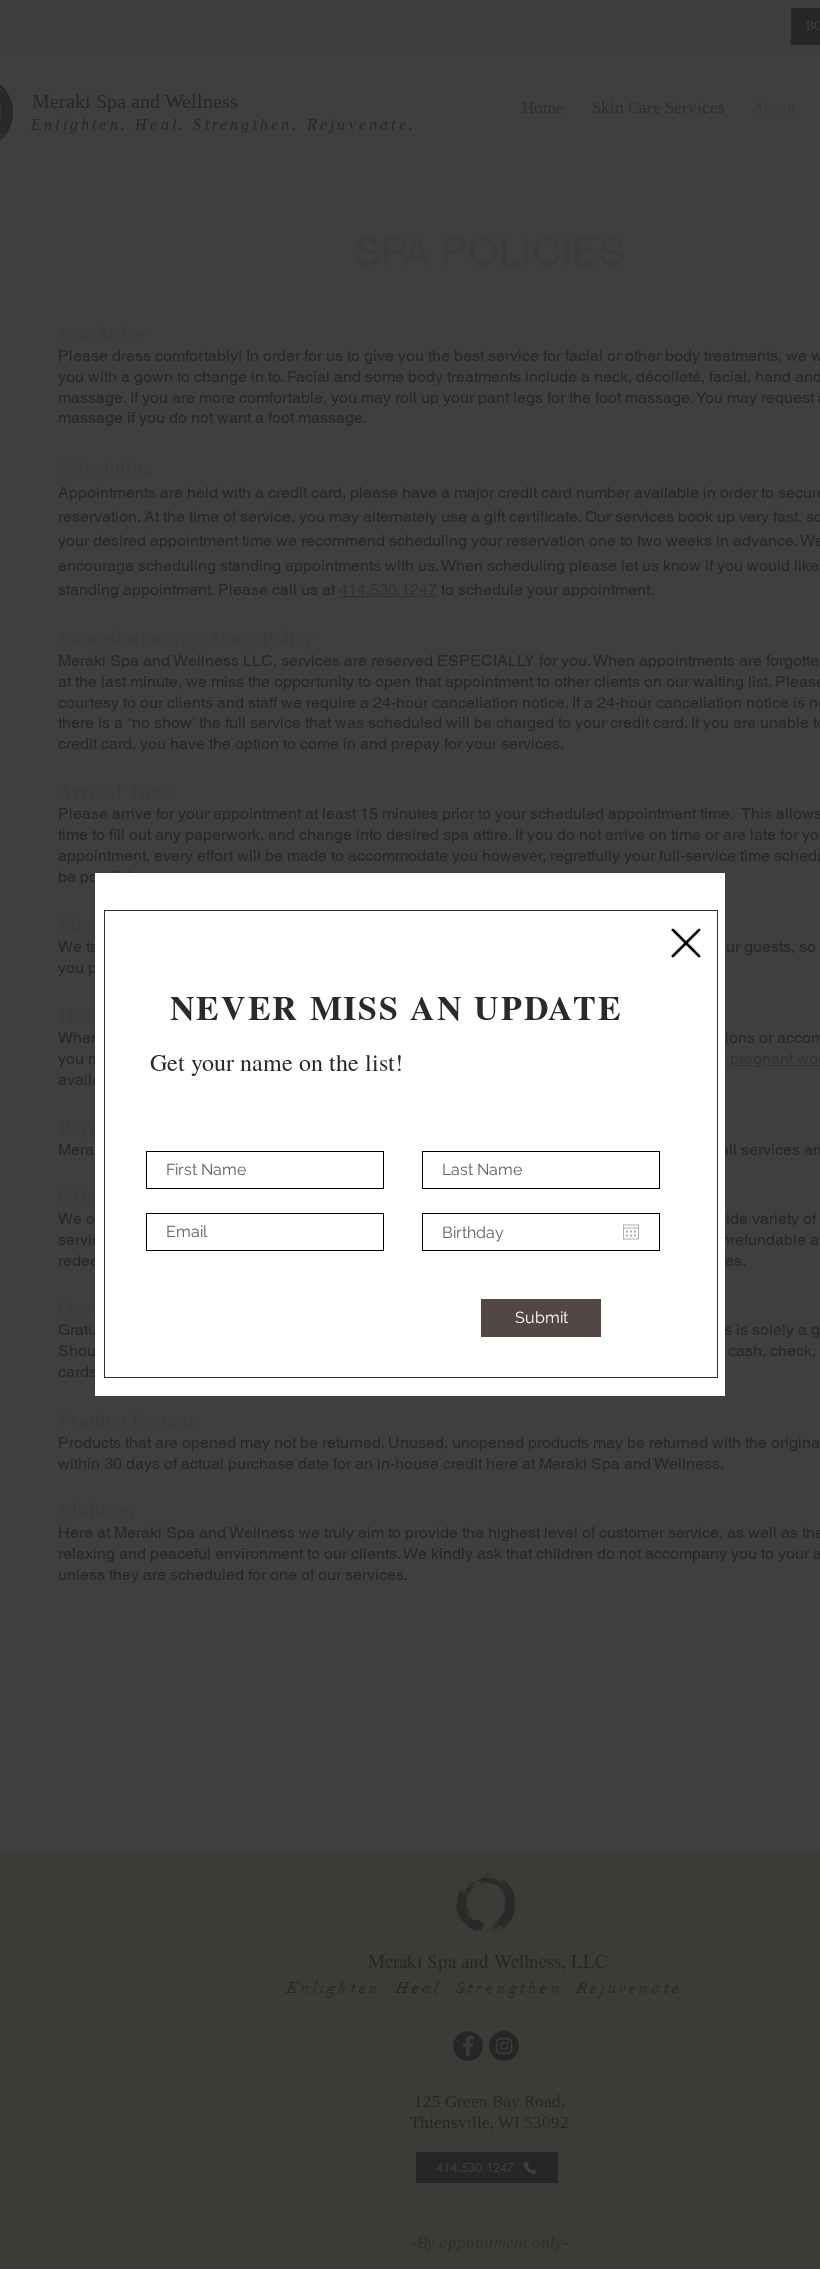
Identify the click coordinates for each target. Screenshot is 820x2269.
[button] (686, 943)
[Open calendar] (631, 1232)
